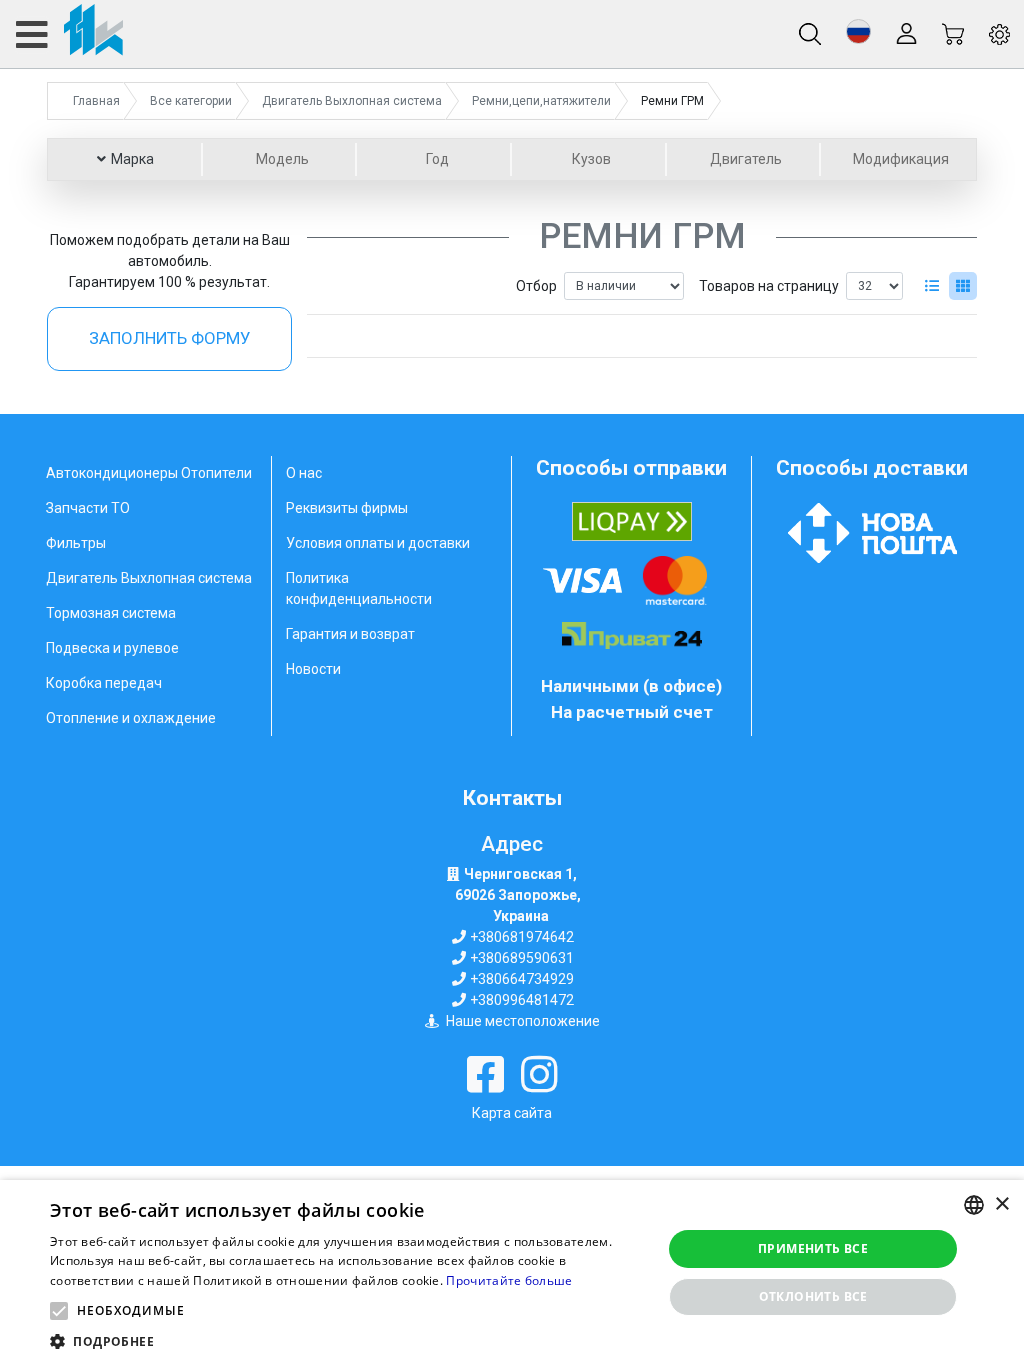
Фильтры (76, 543)
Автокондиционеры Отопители (149, 473)
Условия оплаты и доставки (378, 543)
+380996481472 (522, 1000)
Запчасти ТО (88, 508)
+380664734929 (522, 979)
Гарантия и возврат (350, 634)
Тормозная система (111, 613)
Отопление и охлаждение (131, 718)
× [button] (1001, 1204)
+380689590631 (522, 958)
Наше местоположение (523, 1021)
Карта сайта (512, 1113)
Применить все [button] (813, 1248)
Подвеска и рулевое (112, 648)
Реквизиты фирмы (347, 508)
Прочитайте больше (509, 1280)
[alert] (512, 1273)
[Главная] (68, 34)
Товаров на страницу (769, 286)
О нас (304, 473)
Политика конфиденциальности (359, 588)
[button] (858, 31)
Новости (313, 669)
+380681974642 (522, 937)
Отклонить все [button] (813, 1296)
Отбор (536, 286)
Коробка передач (104, 683)
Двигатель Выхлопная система (149, 578)
